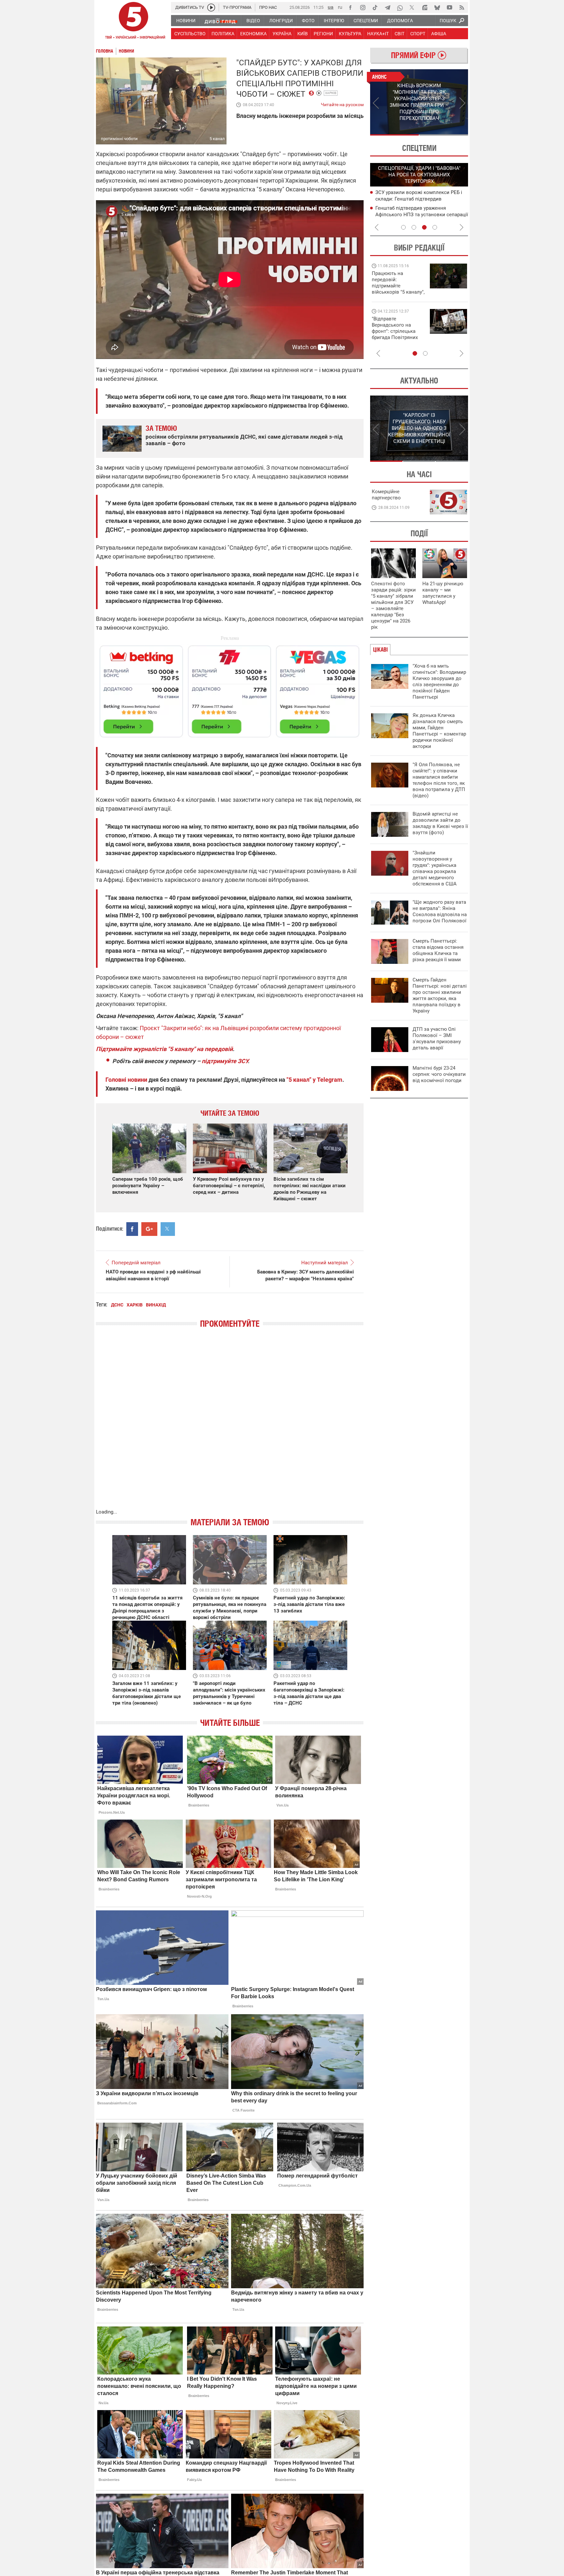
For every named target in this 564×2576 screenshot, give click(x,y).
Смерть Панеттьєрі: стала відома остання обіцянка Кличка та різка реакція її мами (438, 950)
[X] (412, 8)
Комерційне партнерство (386, 495)
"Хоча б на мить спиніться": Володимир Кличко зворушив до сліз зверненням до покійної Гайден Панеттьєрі (439, 681)
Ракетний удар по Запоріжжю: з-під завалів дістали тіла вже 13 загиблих (309, 1604)
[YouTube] (449, 8)
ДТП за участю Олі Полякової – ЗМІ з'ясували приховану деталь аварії (437, 1038)
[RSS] (462, 8)
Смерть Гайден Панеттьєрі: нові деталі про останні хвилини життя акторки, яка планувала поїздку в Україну (440, 995)
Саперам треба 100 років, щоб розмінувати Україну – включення (148, 1186)
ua (331, 7)
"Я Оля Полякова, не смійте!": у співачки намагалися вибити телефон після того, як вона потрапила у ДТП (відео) (439, 780)
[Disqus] (230, 1425)
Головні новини (126, 1080)
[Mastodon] (425, 8)
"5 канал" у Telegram (314, 1080)
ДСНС (117, 1305)
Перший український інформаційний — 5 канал (133, 22)
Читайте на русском (342, 103)
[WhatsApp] (400, 8)
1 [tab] (394, 135)
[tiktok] (375, 8)
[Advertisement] (230, 689)
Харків (331, 93)
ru (340, 7)
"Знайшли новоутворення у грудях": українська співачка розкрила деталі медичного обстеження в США (435, 868)
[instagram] (363, 8)
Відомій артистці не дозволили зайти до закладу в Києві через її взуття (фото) (440, 823)
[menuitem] (186, 21)
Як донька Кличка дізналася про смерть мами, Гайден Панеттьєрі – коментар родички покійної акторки (439, 731)
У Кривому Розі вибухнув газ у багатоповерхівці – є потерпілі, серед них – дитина (229, 1186)
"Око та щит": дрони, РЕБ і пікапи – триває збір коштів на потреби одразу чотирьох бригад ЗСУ (399, 331)
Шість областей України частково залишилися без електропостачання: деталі (419, 214)
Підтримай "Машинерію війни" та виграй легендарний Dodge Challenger (397, 283)
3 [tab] (424, 227)
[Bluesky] (437, 8)
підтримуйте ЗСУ (225, 1061)
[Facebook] (350, 8)
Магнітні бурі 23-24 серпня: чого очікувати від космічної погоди (439, 1074)
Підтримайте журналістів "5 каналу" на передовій (164, 1049)
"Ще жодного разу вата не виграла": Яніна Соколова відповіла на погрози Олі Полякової (440, 911)
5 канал (217, 139)
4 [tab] (435, 227)
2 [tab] (444, 135)
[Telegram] (387, 8)
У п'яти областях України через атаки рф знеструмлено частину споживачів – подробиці (420, 199)
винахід (156, 1305)
